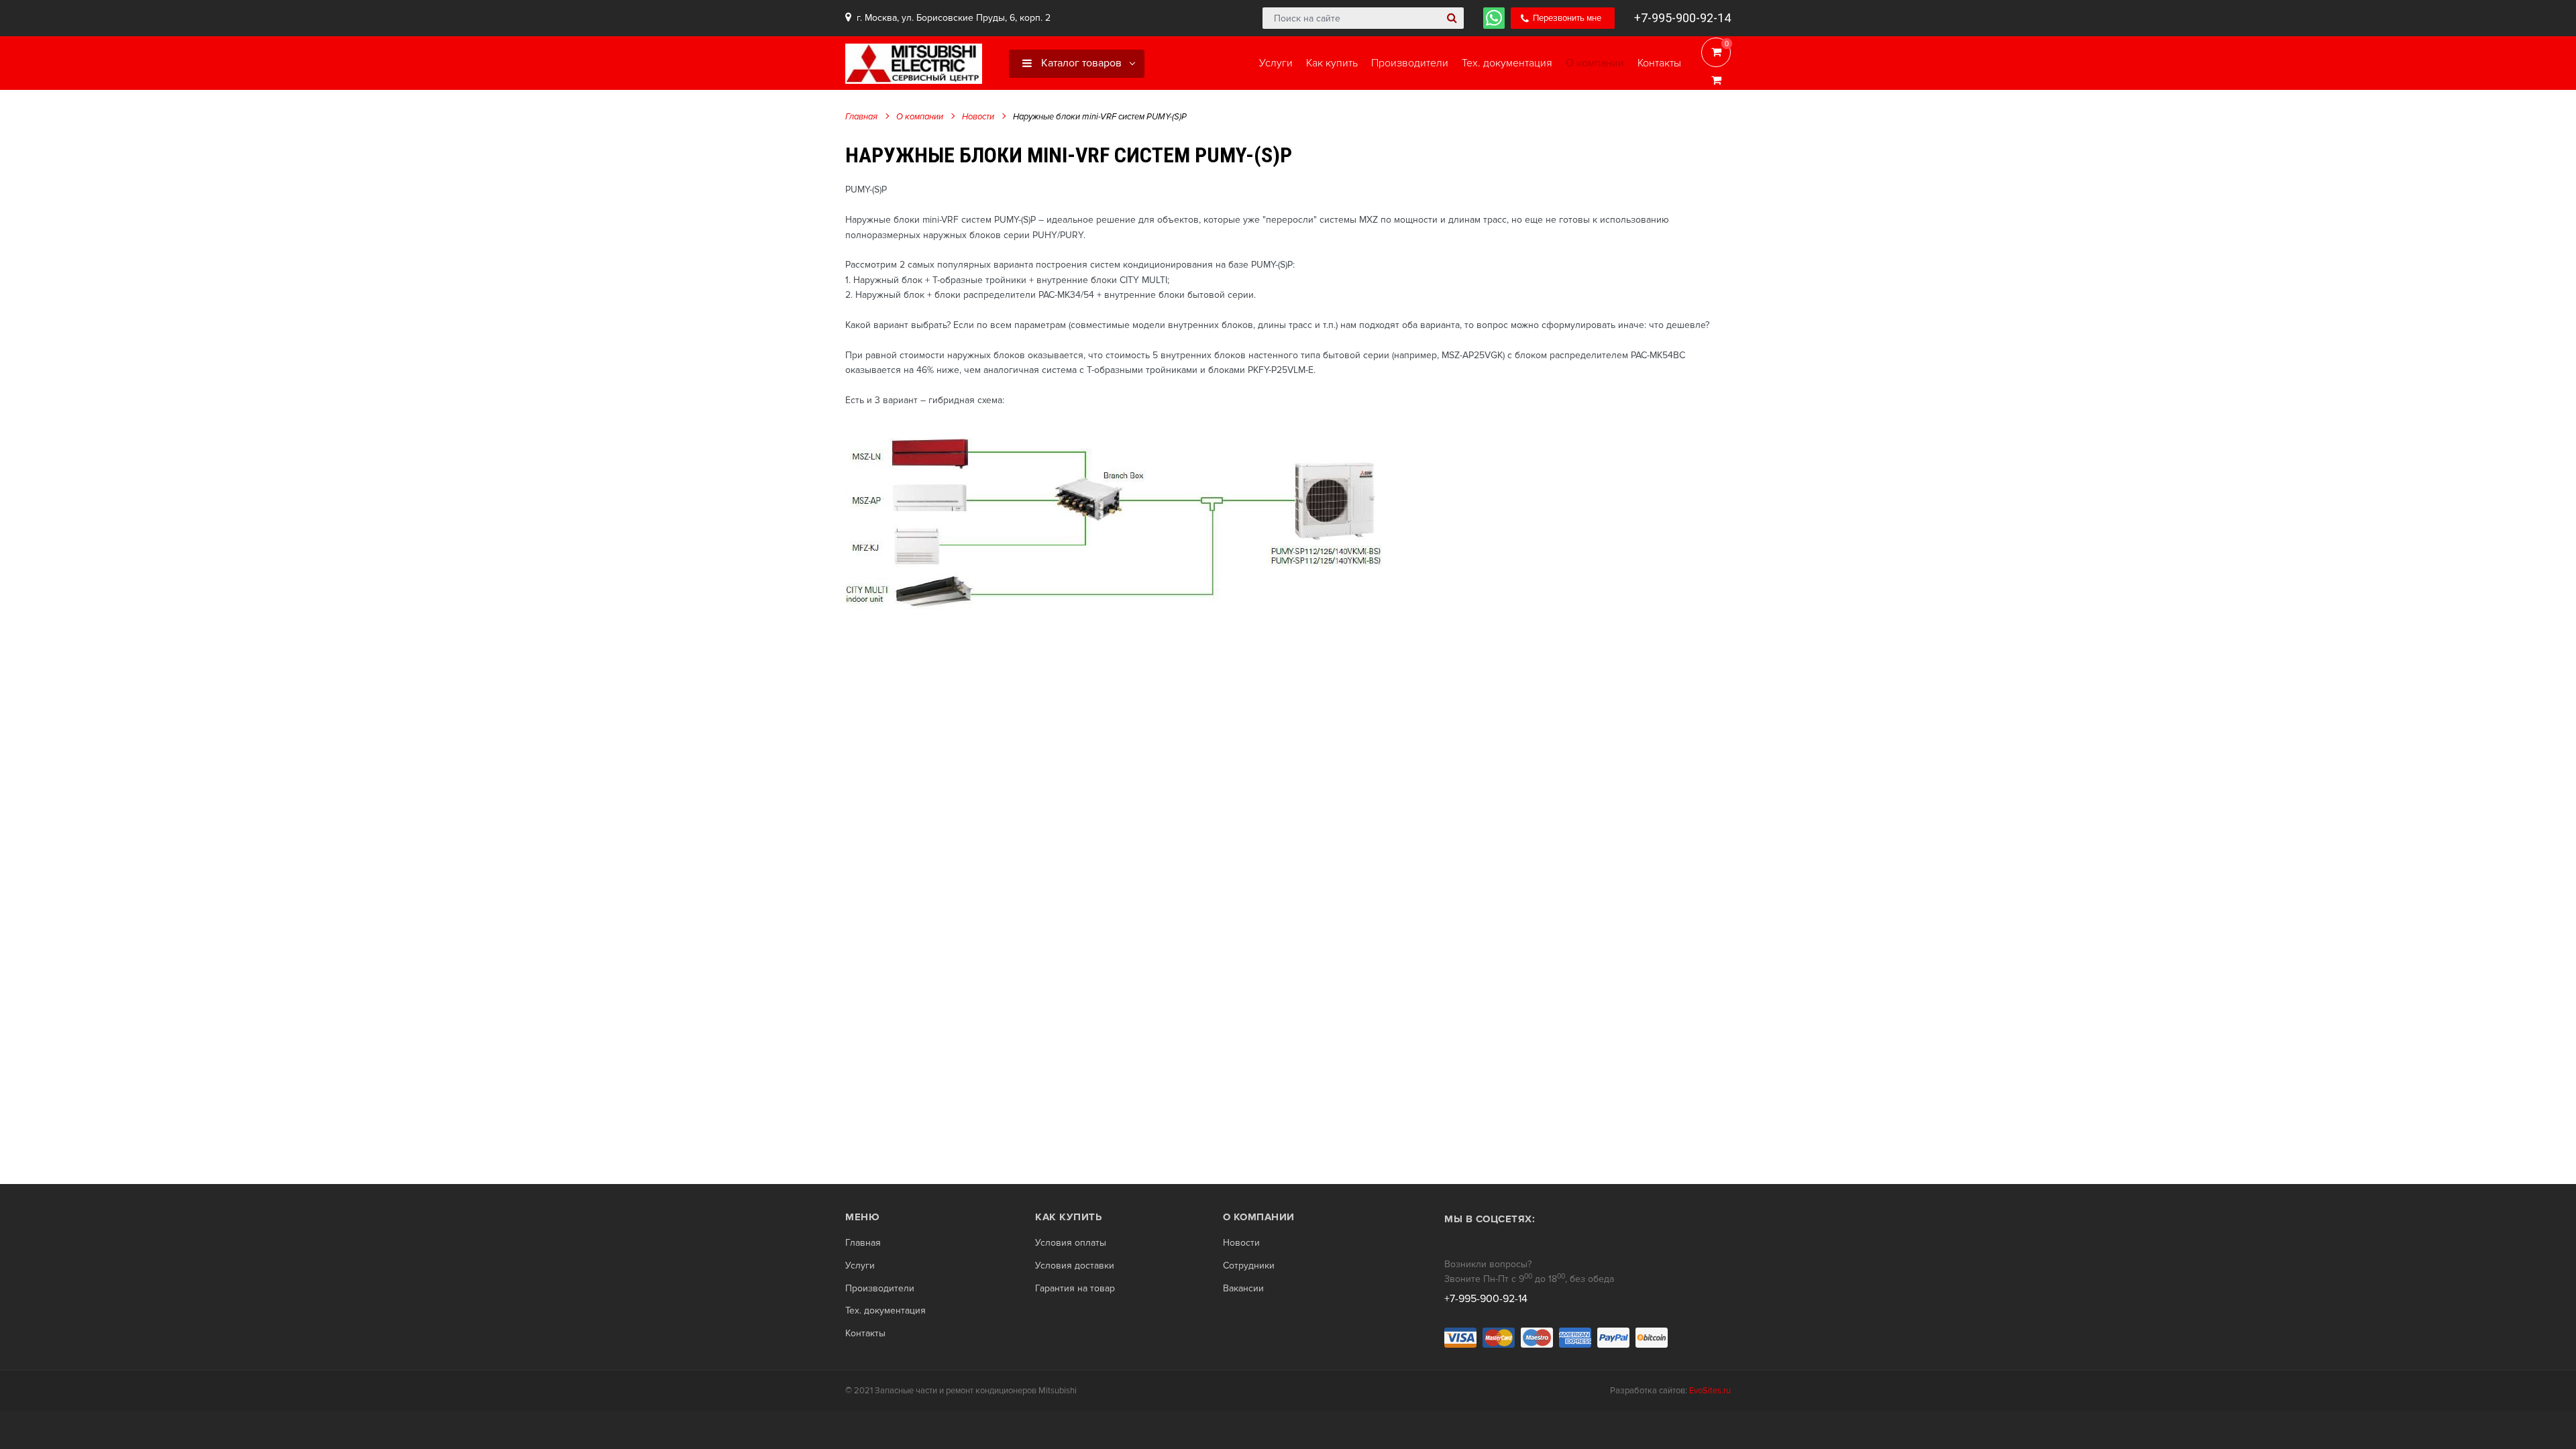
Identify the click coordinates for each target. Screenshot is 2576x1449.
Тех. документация (885, 1311)
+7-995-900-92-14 (1682, 18)
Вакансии (1243, 1289)
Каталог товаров (1080, 63)
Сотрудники (1249, 1266)
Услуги (860, 1266)
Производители (880, 1289)
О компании (920, 117)
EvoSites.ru (1710, 1391)
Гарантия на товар (1075, 1289)
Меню (862, 1217)
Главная (861, 117)
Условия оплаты (1071, 1243)
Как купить (1068, 1217)
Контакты (865, 1334)
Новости (978, 117)
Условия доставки (1075, 1266)
